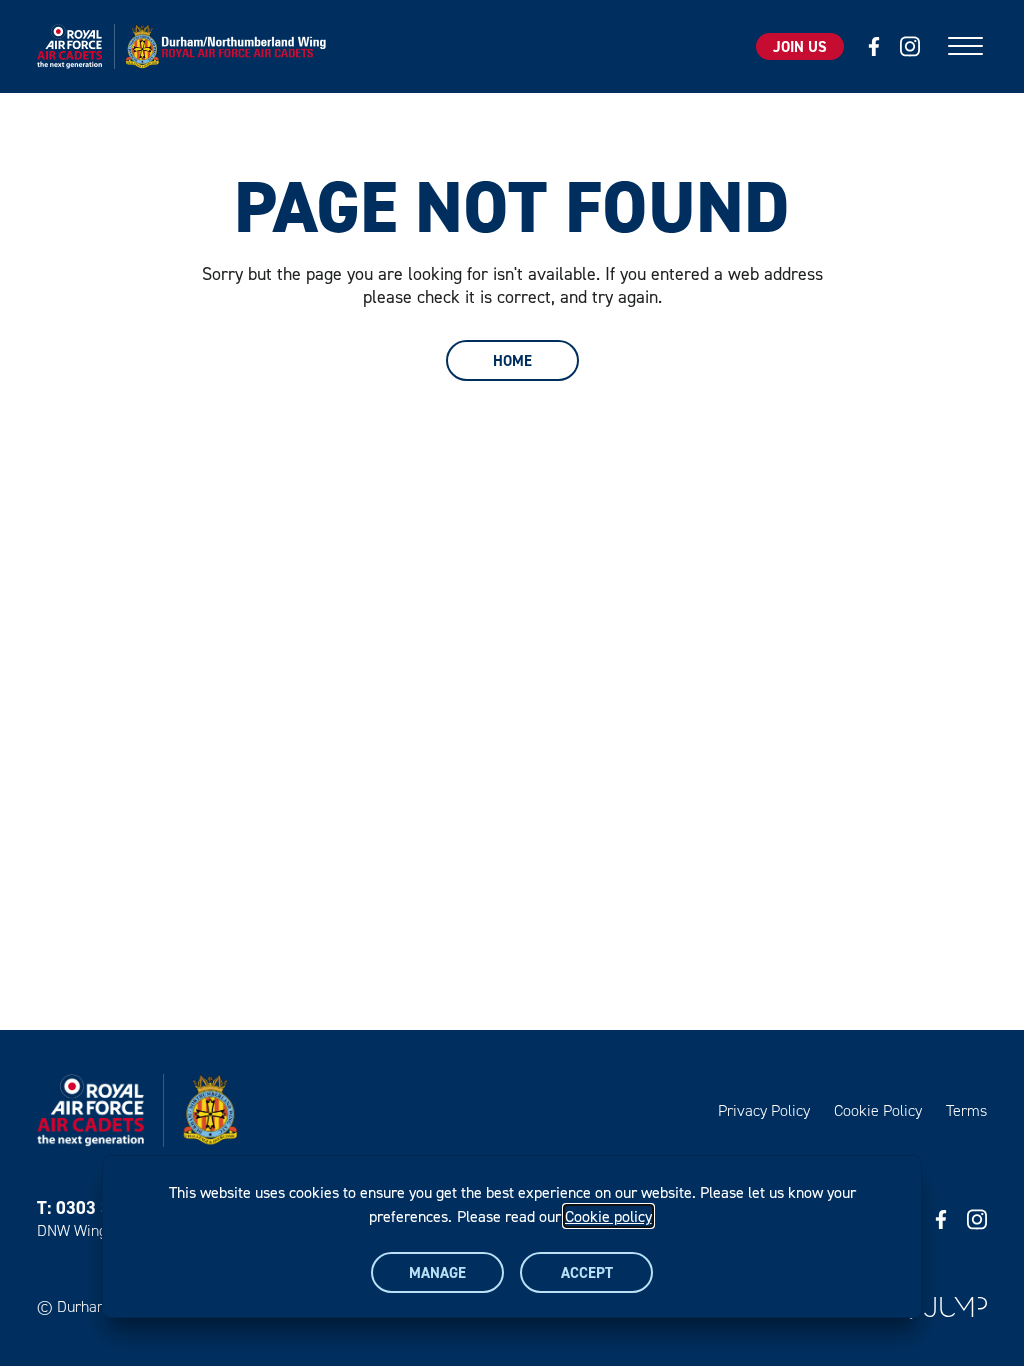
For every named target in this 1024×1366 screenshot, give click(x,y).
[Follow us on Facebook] (874, 46)
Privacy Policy (764, 1110)
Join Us (800, 46)
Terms (966, 1110)
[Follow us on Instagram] (910, 46)
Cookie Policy (878, 1110)
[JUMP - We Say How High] (955, 1307)
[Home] (187, 46)
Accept (587, 1272)
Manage (437, 1272)
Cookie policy (608, 1216)
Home (512, 360)
